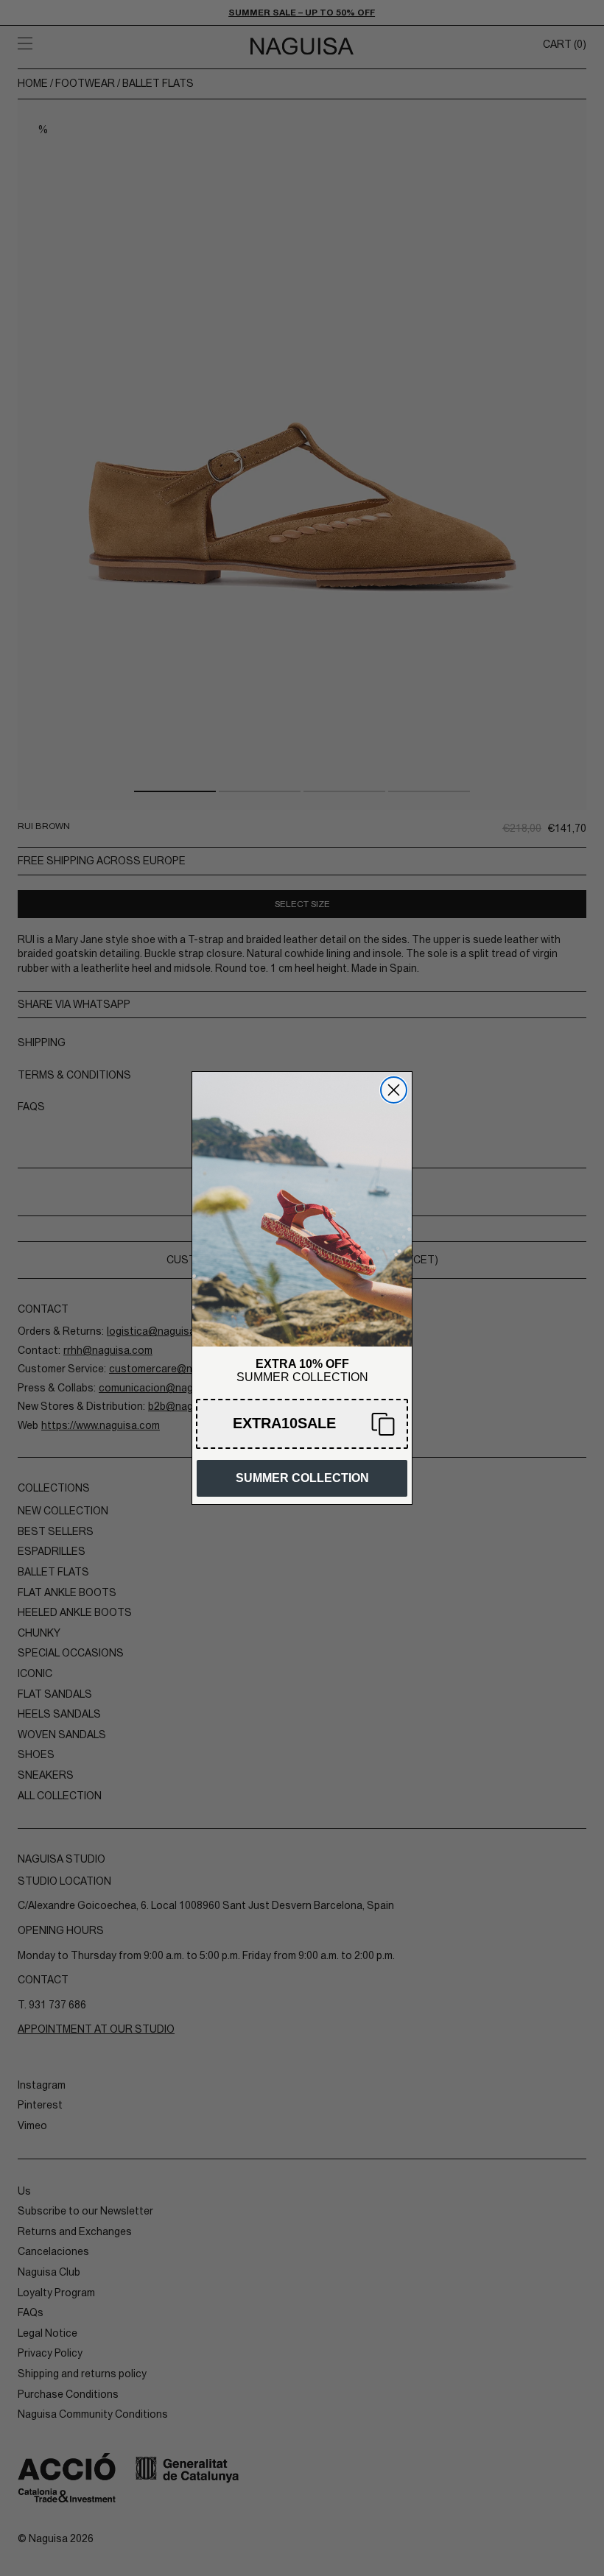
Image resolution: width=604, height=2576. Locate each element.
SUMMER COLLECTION (302, 1478)
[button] (302, 1424)
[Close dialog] (394, 1090)
